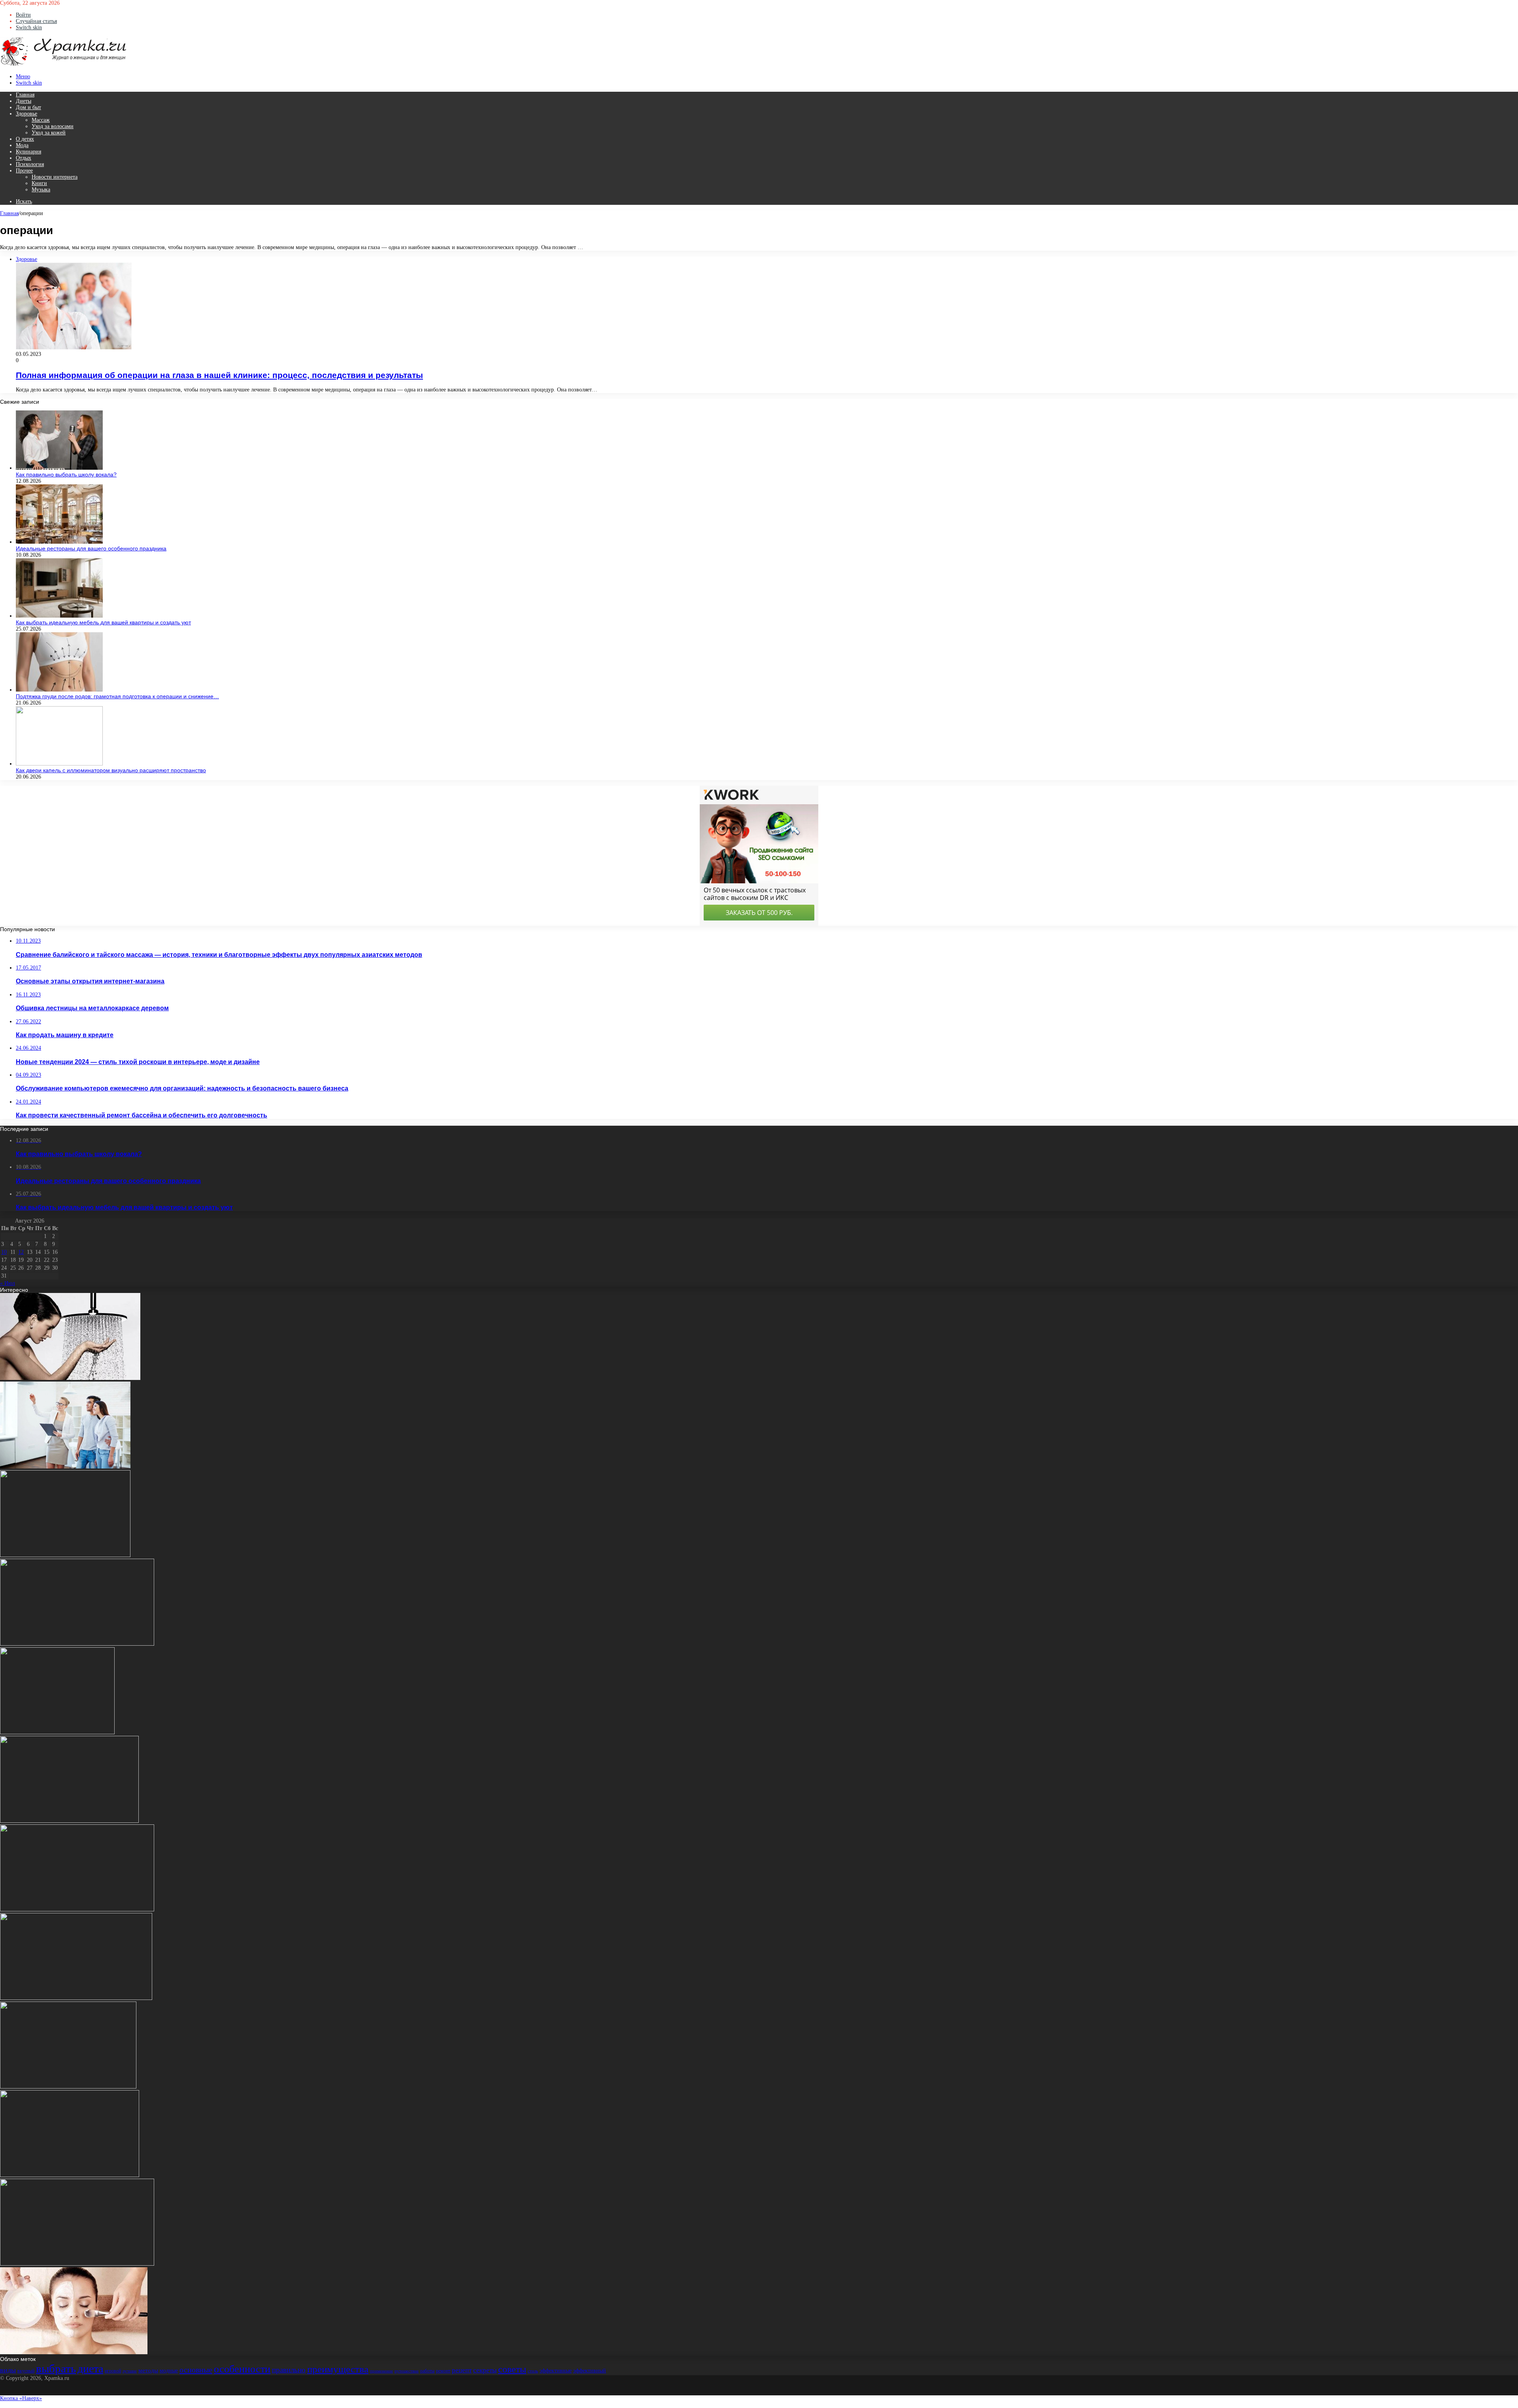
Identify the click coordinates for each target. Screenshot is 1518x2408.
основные (196, 2370)
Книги (39, 183)
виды (8, 2370)
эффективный (590, 2371)
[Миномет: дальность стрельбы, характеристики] (68, 2087)
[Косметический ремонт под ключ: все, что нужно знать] (76, 1998)
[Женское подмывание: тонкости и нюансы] (70, 1378)
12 (21, 1252)
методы (148, 2370)
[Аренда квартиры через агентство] (65, 1467)
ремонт (443, 2371)
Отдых (24, 158)
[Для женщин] (63, 65)
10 (4, 1252)
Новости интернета (55, 177)
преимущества (338, 2369)
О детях (25, 139)
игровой (113, 2371)
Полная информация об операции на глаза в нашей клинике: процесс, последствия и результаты (219, 375)
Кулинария (28, 152)
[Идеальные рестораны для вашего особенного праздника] (59, 542)
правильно (289, 2370)
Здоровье (26, 114)
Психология (30, 164)
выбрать (56, 2368)
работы (427, 2371)
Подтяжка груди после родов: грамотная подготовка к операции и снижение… (117, 696)
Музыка (41, 190)
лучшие (130, 2371)
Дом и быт (28, 107)
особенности (242, 2369)
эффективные (556, 2371)
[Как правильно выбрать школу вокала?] (59, 468)
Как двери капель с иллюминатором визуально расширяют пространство (111, 770)
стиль (533, 2371)
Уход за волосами (53, 126)
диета (90, 2369)
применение (381, 2371)
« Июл (8, 1283)
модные (169, 2371)
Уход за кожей (49, 133)
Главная (25, 95)
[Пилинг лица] (74, 2352)
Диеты (24, 101)
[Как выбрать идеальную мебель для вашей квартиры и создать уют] (59, 616)
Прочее (24, 171)
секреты (485, 2370)
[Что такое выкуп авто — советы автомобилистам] (70, 2175)
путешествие (407, 2371)
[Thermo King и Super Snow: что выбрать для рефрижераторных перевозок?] (77, 2264)
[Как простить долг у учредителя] (77, 1910)
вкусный (26, 2371)
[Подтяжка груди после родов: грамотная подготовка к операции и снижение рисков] (59, 690)
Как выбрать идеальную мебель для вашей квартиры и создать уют (103, 622)
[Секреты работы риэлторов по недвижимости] (77, 1644)
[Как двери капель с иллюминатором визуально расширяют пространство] (59, 764)
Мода (22, 145)
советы (512, 2369)
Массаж (41, 120)
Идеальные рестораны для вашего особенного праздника (91, 548)
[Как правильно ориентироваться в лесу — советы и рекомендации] (57, 1732)
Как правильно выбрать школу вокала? (66, 474)
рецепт (462, 2370)
